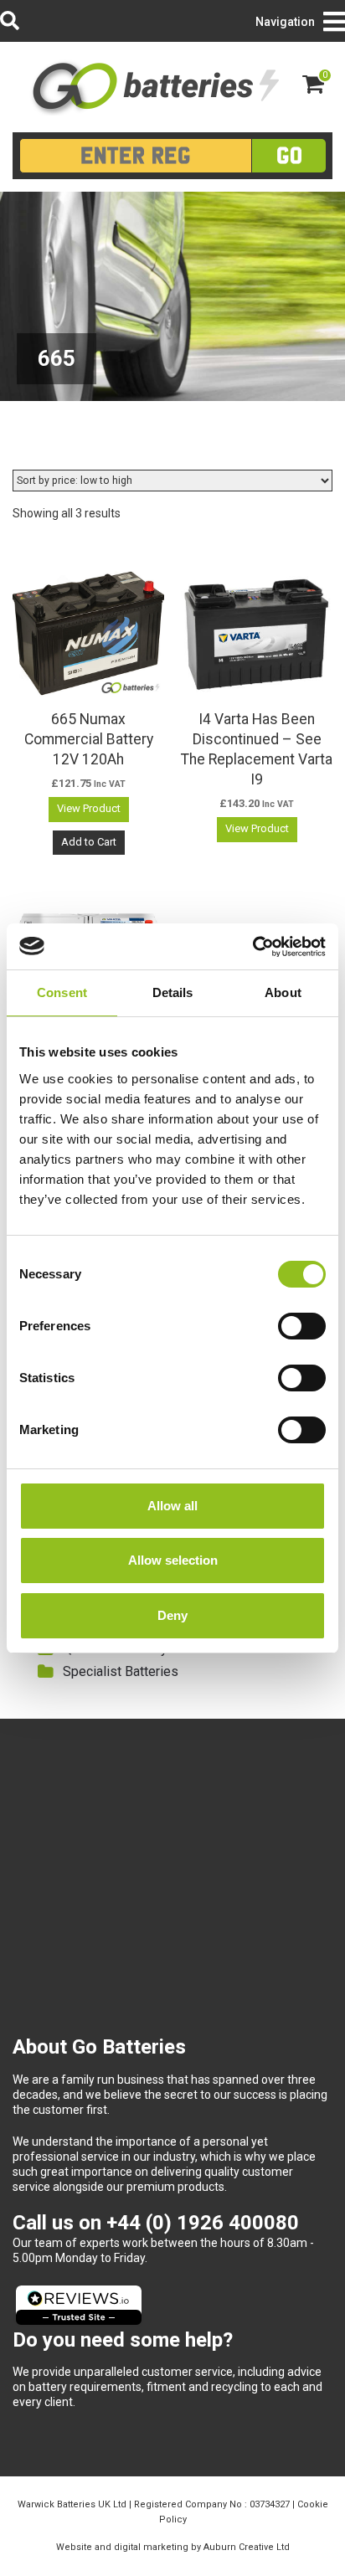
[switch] (302, 1326)
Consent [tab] (62, 992)
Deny (172, 1615)
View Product (89, 808)
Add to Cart (89, 842)
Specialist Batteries (121, 1671)
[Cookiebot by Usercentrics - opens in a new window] (252, 947)
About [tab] (283, 992)
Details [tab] (173, 992)
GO (289, 155)
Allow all (172, 1506)
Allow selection (173, 1560)
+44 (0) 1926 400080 (203, 2223)
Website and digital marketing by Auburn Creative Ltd (173, 2547)
